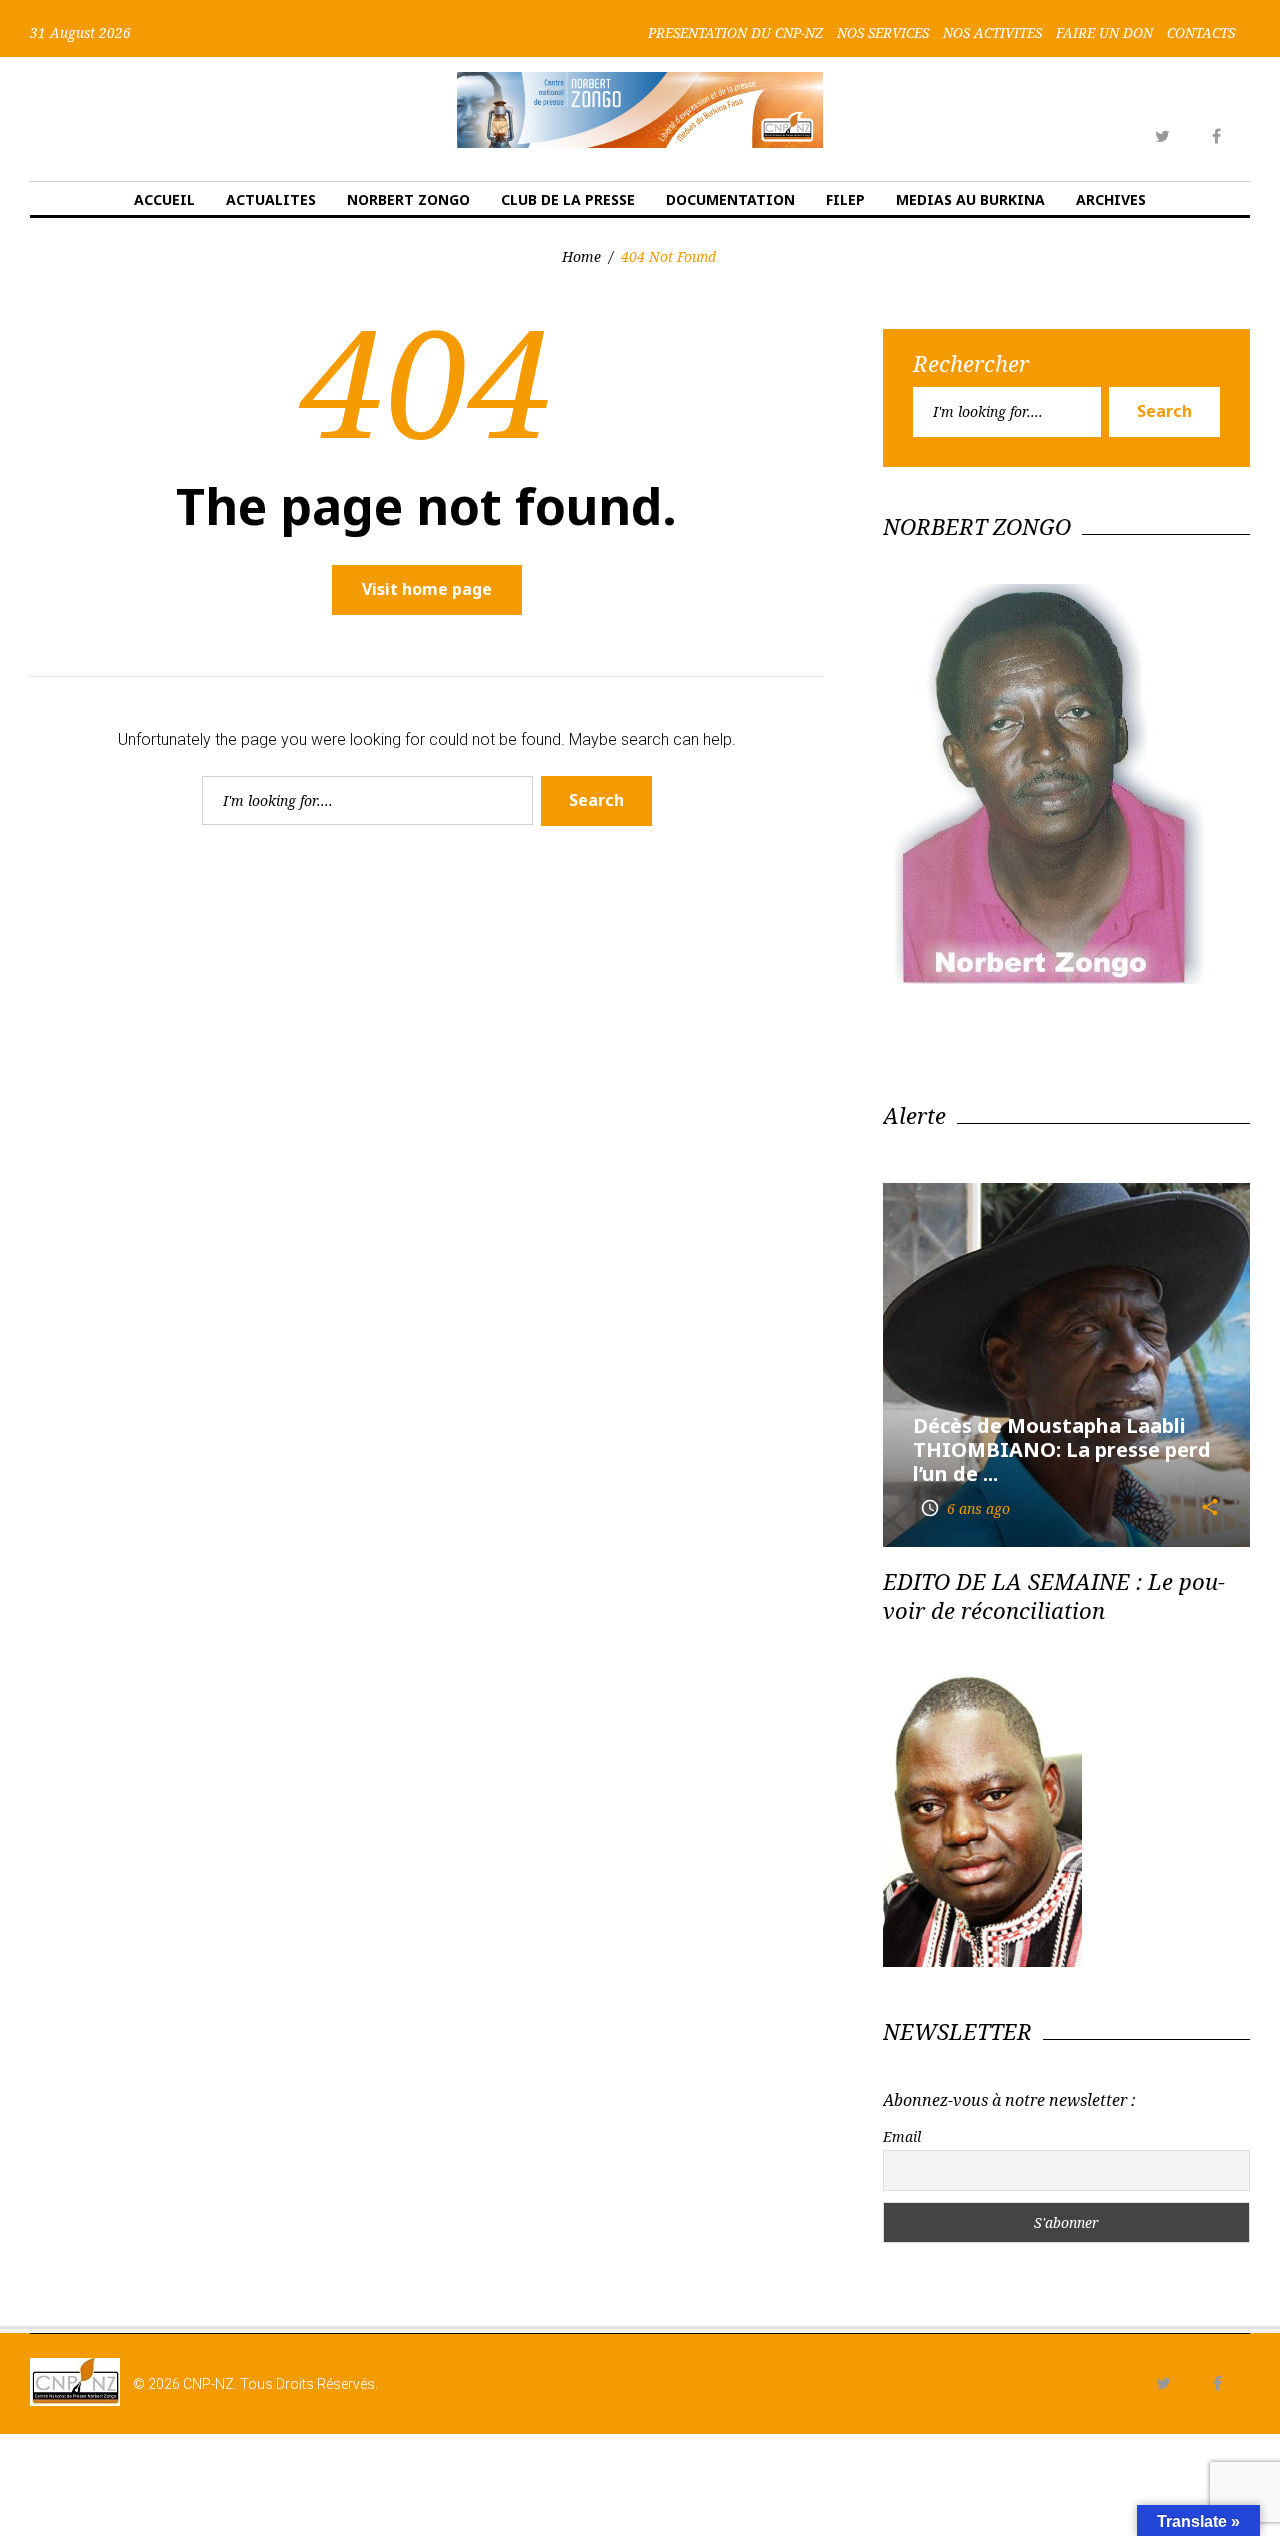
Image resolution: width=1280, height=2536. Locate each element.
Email (902, 2136)
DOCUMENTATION (730, 199)
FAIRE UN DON (1104, 33)
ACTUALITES (271, 199)
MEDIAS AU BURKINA (970, 199)
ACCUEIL (164, 199)
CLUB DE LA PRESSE (568, 199)
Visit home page (427, 589)
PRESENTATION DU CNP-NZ (735, 33)
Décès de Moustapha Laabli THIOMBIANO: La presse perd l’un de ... (1062, 1449)
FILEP (845, 199)
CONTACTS (1201, 33)
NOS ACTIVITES (992, 33)
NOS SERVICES (883, 33)
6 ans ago (965, 1508)
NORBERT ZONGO (408, 199)
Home (581, 256)
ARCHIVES (1111, 199)
